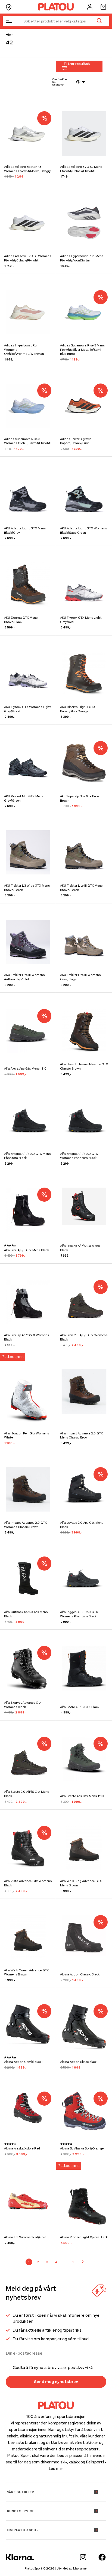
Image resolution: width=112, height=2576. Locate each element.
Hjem (10, 35)
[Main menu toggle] (9, 21)
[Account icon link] (90, 7)
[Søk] (99, 21)
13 (74, 2262)
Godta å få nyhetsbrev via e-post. (53, 2368)
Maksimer (80, 2568)
